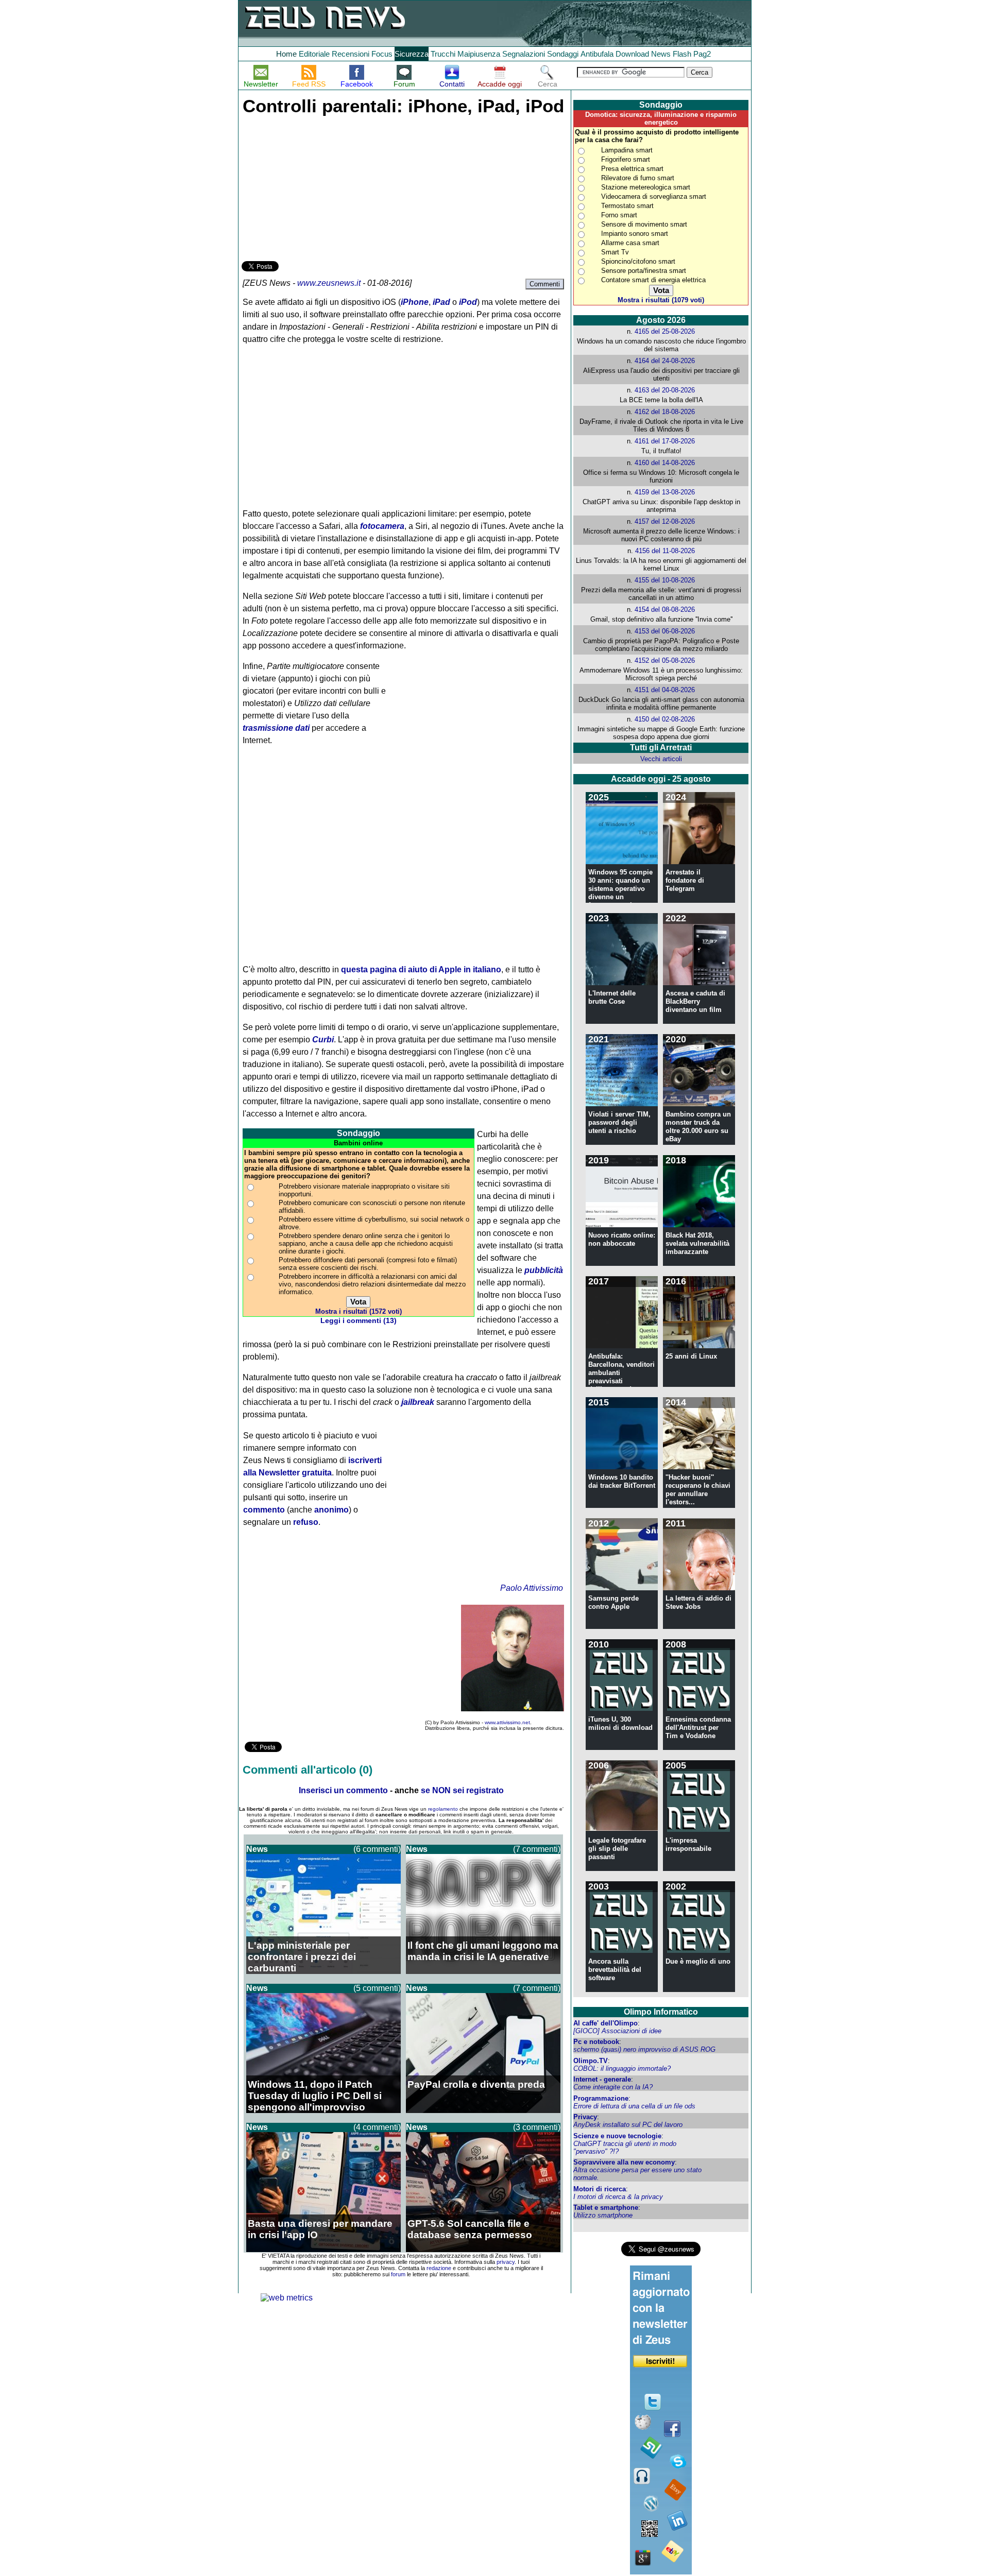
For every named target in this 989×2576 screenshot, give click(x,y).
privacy (506, 2262)
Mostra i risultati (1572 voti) (359, 1311)
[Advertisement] (319, 186)
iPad (441, 302)
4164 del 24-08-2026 (665, 361)
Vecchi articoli (661, 759)
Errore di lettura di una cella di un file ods (634, 2106)
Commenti (545, 284)
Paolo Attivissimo (532, 1588)
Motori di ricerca (600, 2189)
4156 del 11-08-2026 (665, 551)
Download (632, 54)
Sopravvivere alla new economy (624, 2162)
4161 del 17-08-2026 (665, 441)
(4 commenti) (377, 2127)
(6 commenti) (377, 1849)
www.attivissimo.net (507, 1722)
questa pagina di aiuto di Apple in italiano (421, 969)
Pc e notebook (596, 2042)
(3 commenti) (537, 2127)
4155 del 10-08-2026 (665, 580)
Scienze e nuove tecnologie (617, 2136)
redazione (439, 2268)
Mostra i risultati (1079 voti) (661, 300)
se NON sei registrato (462, 1790)
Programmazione (601, 2098)
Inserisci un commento (343, 1790)
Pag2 (702, 54)
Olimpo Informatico (661, 2012)
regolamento (443, 1809)
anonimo (331, 1510)
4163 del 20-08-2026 (665, 390)
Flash (682, 54)
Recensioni (351, 54)
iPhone (415, 302)
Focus (382, 54)
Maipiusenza (479, 54)
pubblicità (544, 1270)
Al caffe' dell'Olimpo (606, 2023)
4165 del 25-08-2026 (665, 331)
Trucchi (443, 54)
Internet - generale (602, 2079)
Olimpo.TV (591, 2061)
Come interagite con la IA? (613, 2087)
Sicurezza (412, 54)
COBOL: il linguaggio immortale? (622, 2068)
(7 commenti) (537, 1849)
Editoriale (314, 54)
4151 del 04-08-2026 (665, 690)
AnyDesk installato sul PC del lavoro (628, 2125)
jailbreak (418, 1402)
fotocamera (382, 526)
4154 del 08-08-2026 (665, 609)
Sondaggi (563, 54)
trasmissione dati (276, 728)
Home (286, 54)
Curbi (323, 1040)
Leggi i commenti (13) (359, 1321)
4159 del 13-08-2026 (665, 492)
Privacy (585, 2117)
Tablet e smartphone (606, 2208)
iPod (468, 302)
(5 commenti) (377, 1988)
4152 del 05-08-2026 (665, 660)
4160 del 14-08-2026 (665, 463)
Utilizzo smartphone (603, 2215)
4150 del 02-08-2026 (665, 719)
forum (398, 2274)
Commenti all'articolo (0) (308, 1770)
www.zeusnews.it (329, 283)
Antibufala (597, 54)
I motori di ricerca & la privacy (618, 2197)
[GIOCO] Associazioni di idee (617, 2031)
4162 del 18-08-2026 (665, 412)
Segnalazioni (524, 54)
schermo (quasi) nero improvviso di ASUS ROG (644, 2049)
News (661, 54)
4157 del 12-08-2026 (665, 521)
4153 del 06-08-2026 (665, 631)
